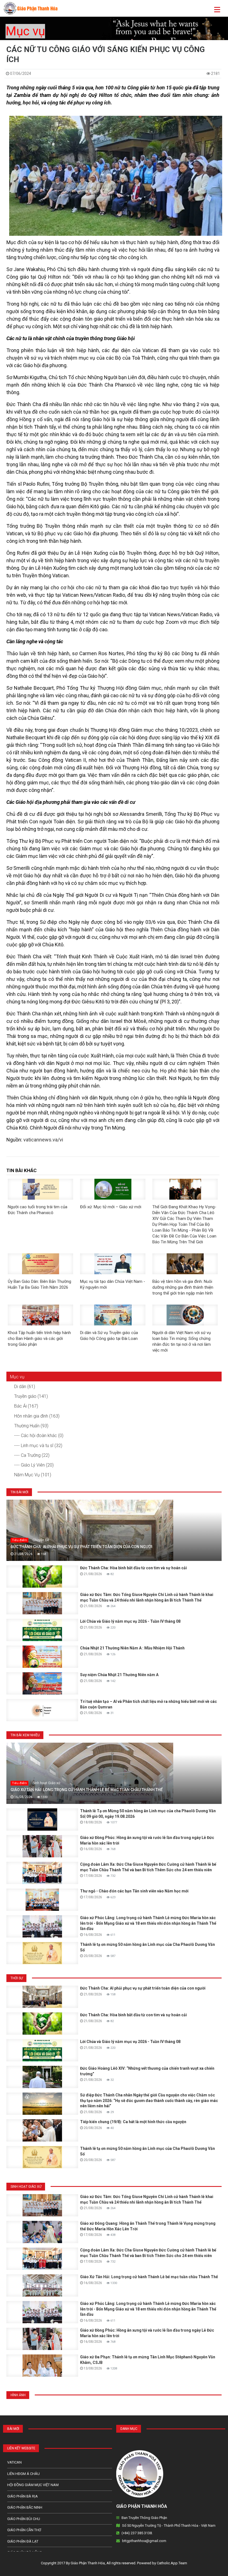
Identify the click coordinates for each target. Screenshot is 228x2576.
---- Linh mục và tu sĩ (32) (38, 1446)
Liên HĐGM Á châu (23, 2474)
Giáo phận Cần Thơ (24, 2530)
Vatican (14, 2462)
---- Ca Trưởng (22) (32, 1455)
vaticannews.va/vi (43, 1140)
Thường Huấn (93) (31, 1426)
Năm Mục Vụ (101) (33, 1475)
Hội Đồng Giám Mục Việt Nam (33, 2485)
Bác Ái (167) (26, 1406)
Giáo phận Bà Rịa (23, 2496)
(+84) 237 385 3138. (137, 2533)
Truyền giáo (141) (31, 1396)
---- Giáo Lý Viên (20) (34, 1465)
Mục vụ (25, 31)
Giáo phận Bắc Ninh (25, 2507)
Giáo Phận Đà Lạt (23, 2541)
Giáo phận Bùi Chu (24, 2519)
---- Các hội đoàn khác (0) (39, 1436)
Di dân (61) (25, 1387)
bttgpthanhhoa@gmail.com (144, 2541)
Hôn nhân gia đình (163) (37, 1416)
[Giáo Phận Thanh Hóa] (30, 8)
